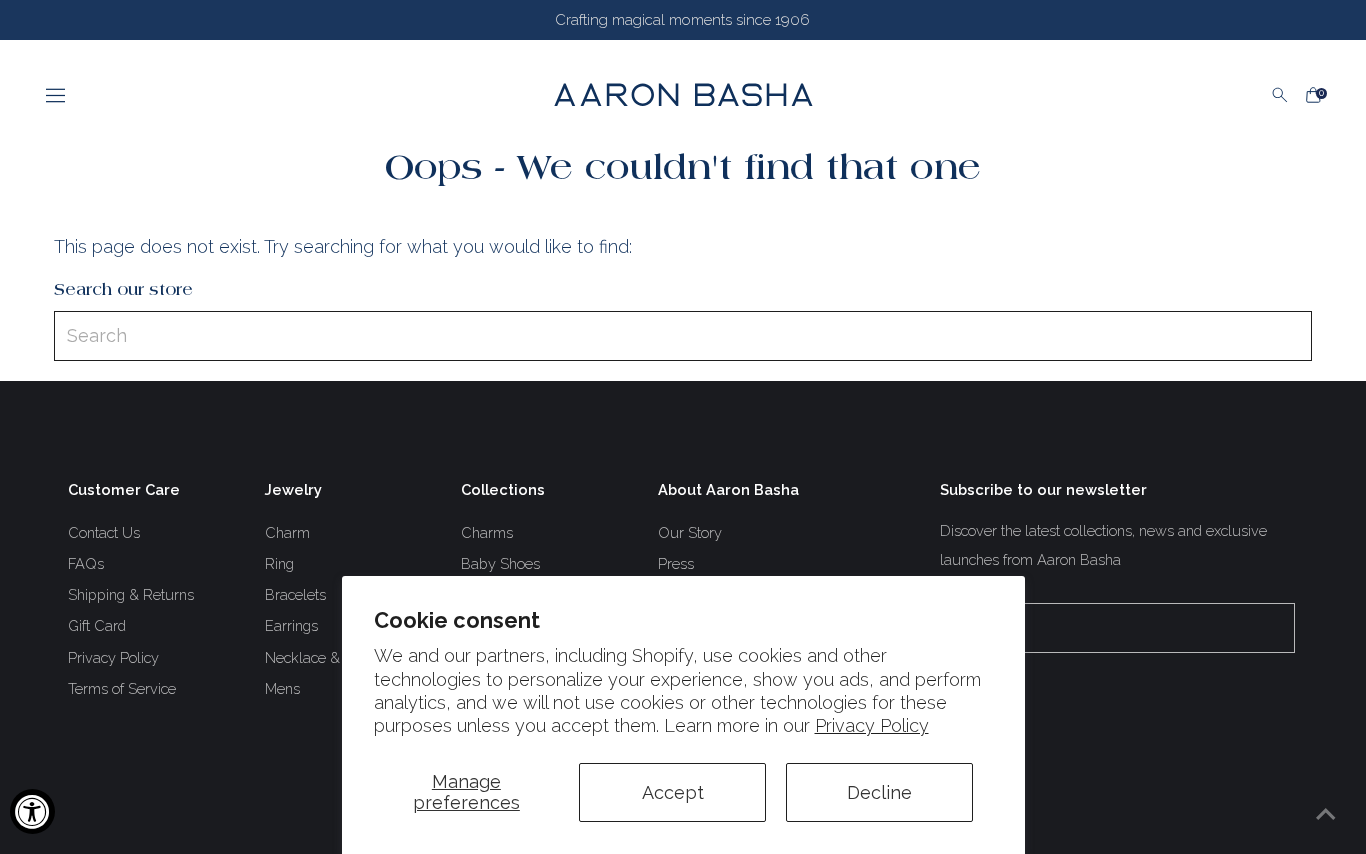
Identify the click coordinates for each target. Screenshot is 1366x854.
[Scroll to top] (1326, 814)
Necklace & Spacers (331, 657)
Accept (673, 792)
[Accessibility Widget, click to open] (32, 811)
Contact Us (104, 532)
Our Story (690, 532)
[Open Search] (1280, 95)
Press (676, 563)
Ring (279, 563)
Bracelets (295, 594)
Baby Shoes (500, 563)
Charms (487, 532)
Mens (282, 688)
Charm (287, 532)
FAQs (86, 563)
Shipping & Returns (131, 594)
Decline (879, 792)
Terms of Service (122, 688)
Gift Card (97, 625)
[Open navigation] (281, 95)
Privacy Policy (872, 725)
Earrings (291, 625)
